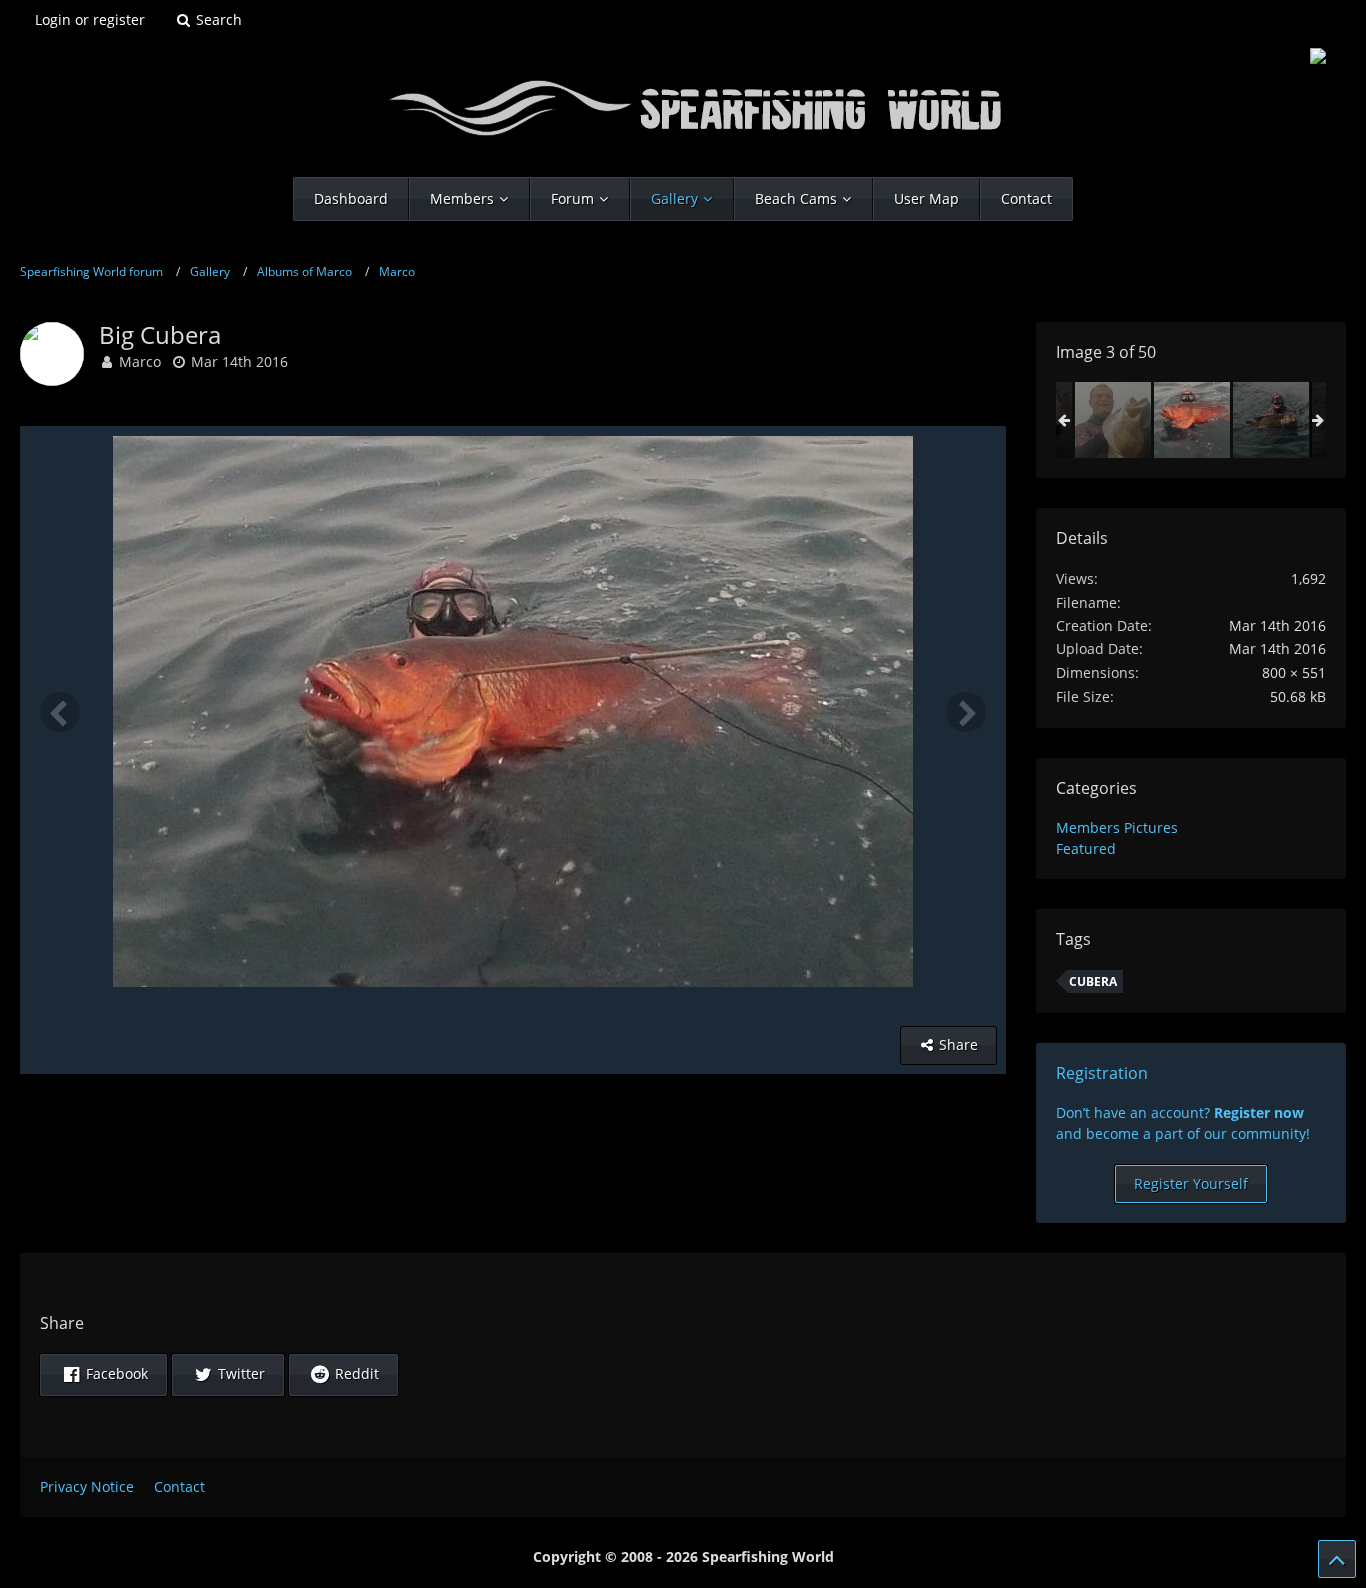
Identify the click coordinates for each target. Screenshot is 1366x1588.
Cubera (1093, 981)
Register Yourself (1191, 1183)
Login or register (90, 19)
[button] (103, 1375)
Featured (1086, 848)
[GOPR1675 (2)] (1271, 420)
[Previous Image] (60, 712)
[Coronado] (1113, 420)
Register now (1259, 1112)
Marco (140, 361)
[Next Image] (966, 712)
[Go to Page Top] (1337, 1559)
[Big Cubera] (1192, 420)
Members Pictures (1117, 827)
